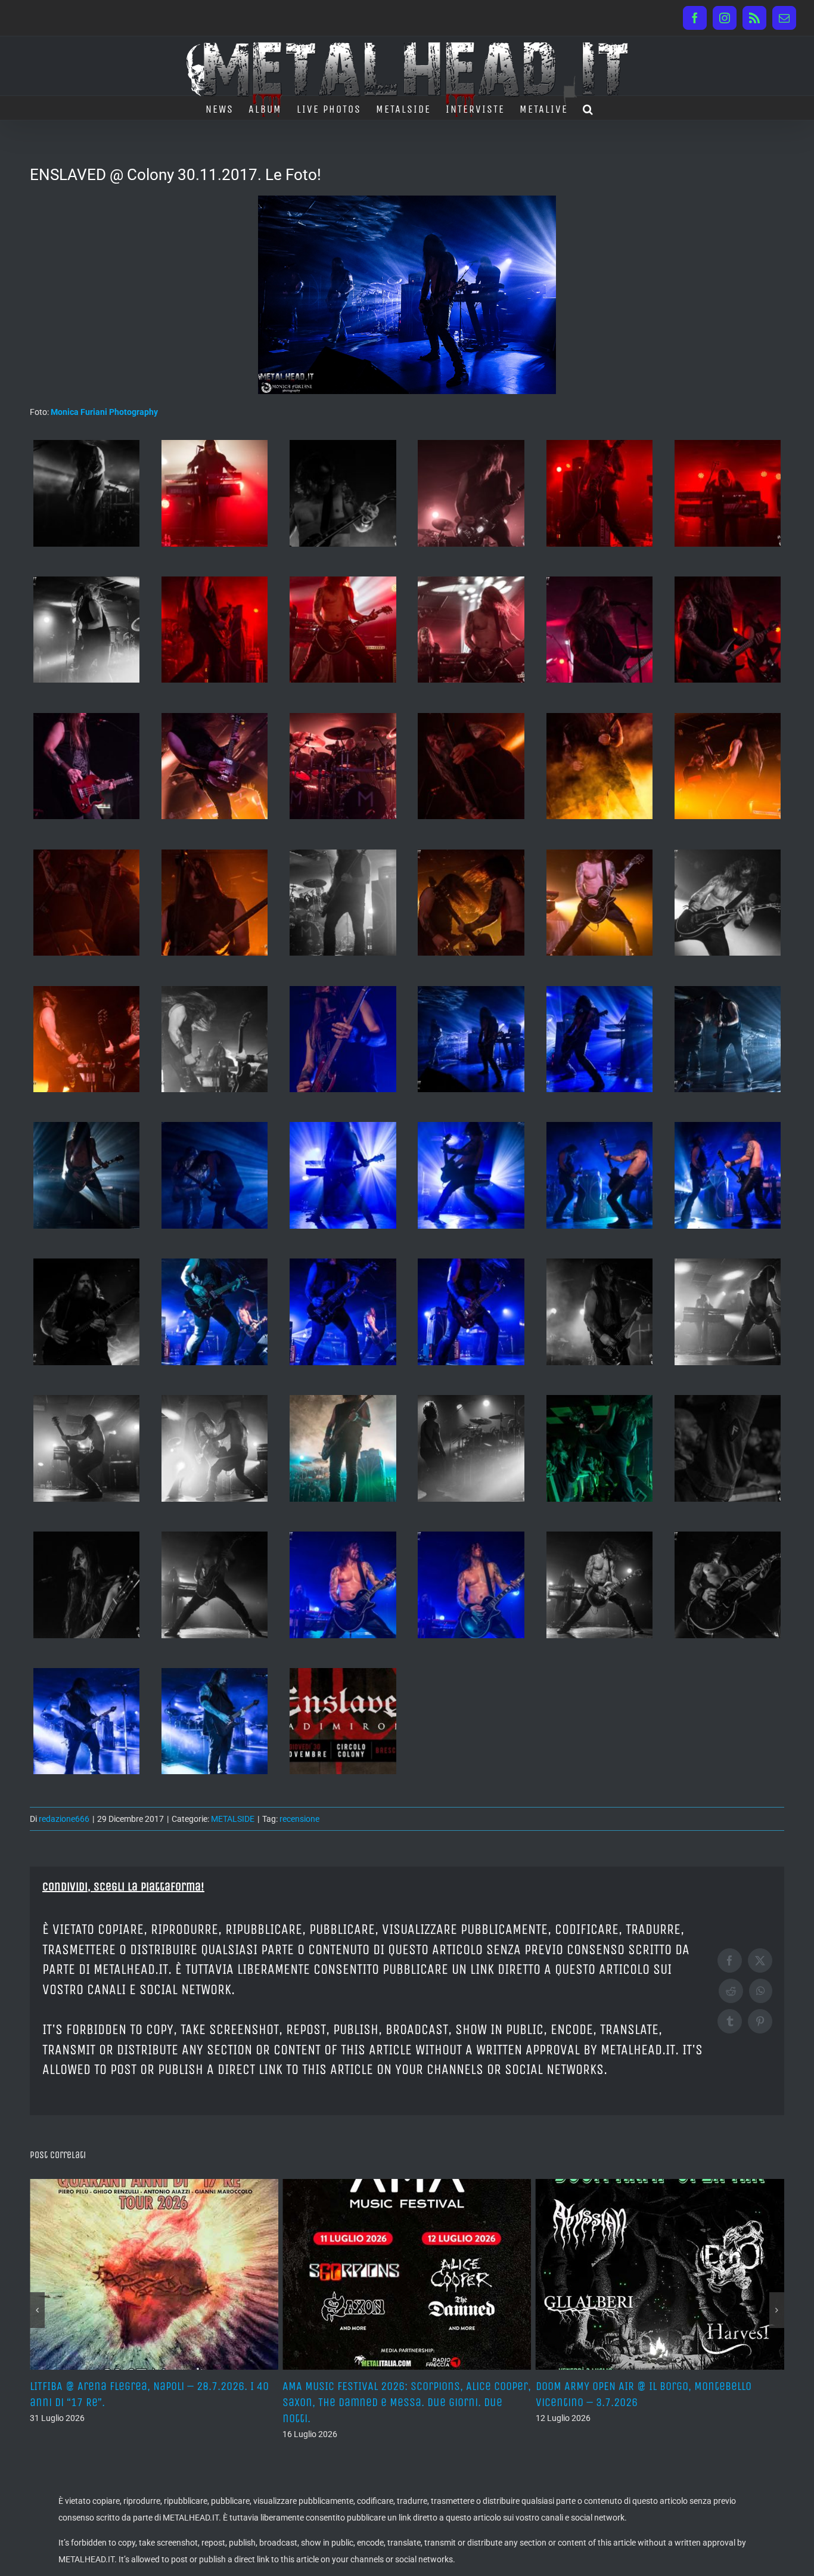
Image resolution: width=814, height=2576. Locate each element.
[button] (588, 108)
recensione (299, 1819)
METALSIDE (233, 1819)
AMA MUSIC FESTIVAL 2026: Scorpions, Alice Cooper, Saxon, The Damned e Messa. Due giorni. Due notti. (154, 2402)
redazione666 (64, 1819)
